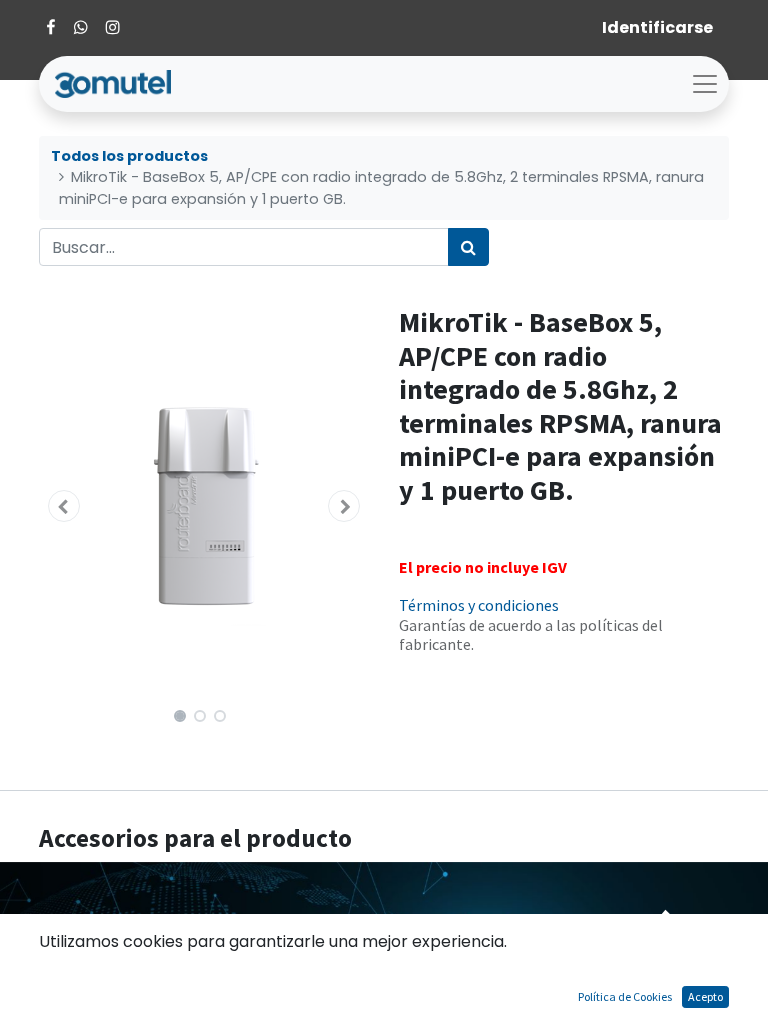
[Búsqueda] (468, 247)
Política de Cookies (625, 996)
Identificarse (657, 27)
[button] (64, 506)
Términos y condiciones (479, 605)
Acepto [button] (705, 996)
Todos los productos (129, 156)
